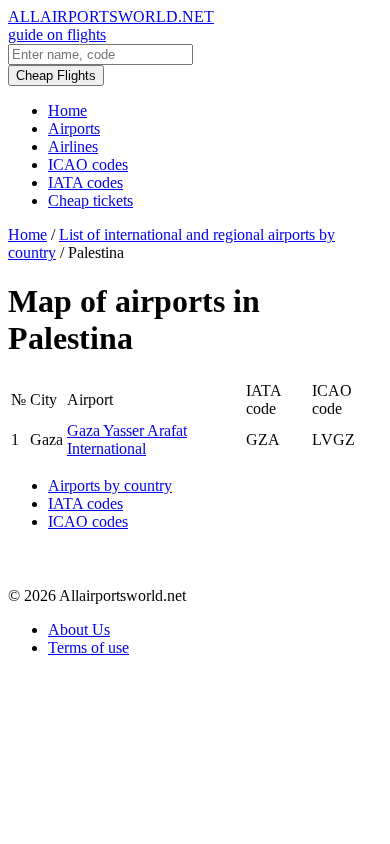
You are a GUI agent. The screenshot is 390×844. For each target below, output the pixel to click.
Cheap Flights (56, 75)
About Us (79, 629)
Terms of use (88, 647)
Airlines (73, 146)
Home (67, 110)
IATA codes (85, 182)
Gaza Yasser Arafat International (127, 439)
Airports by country (110, 485)
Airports (74, 128)
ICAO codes (88, 164)
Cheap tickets (90, 200)
